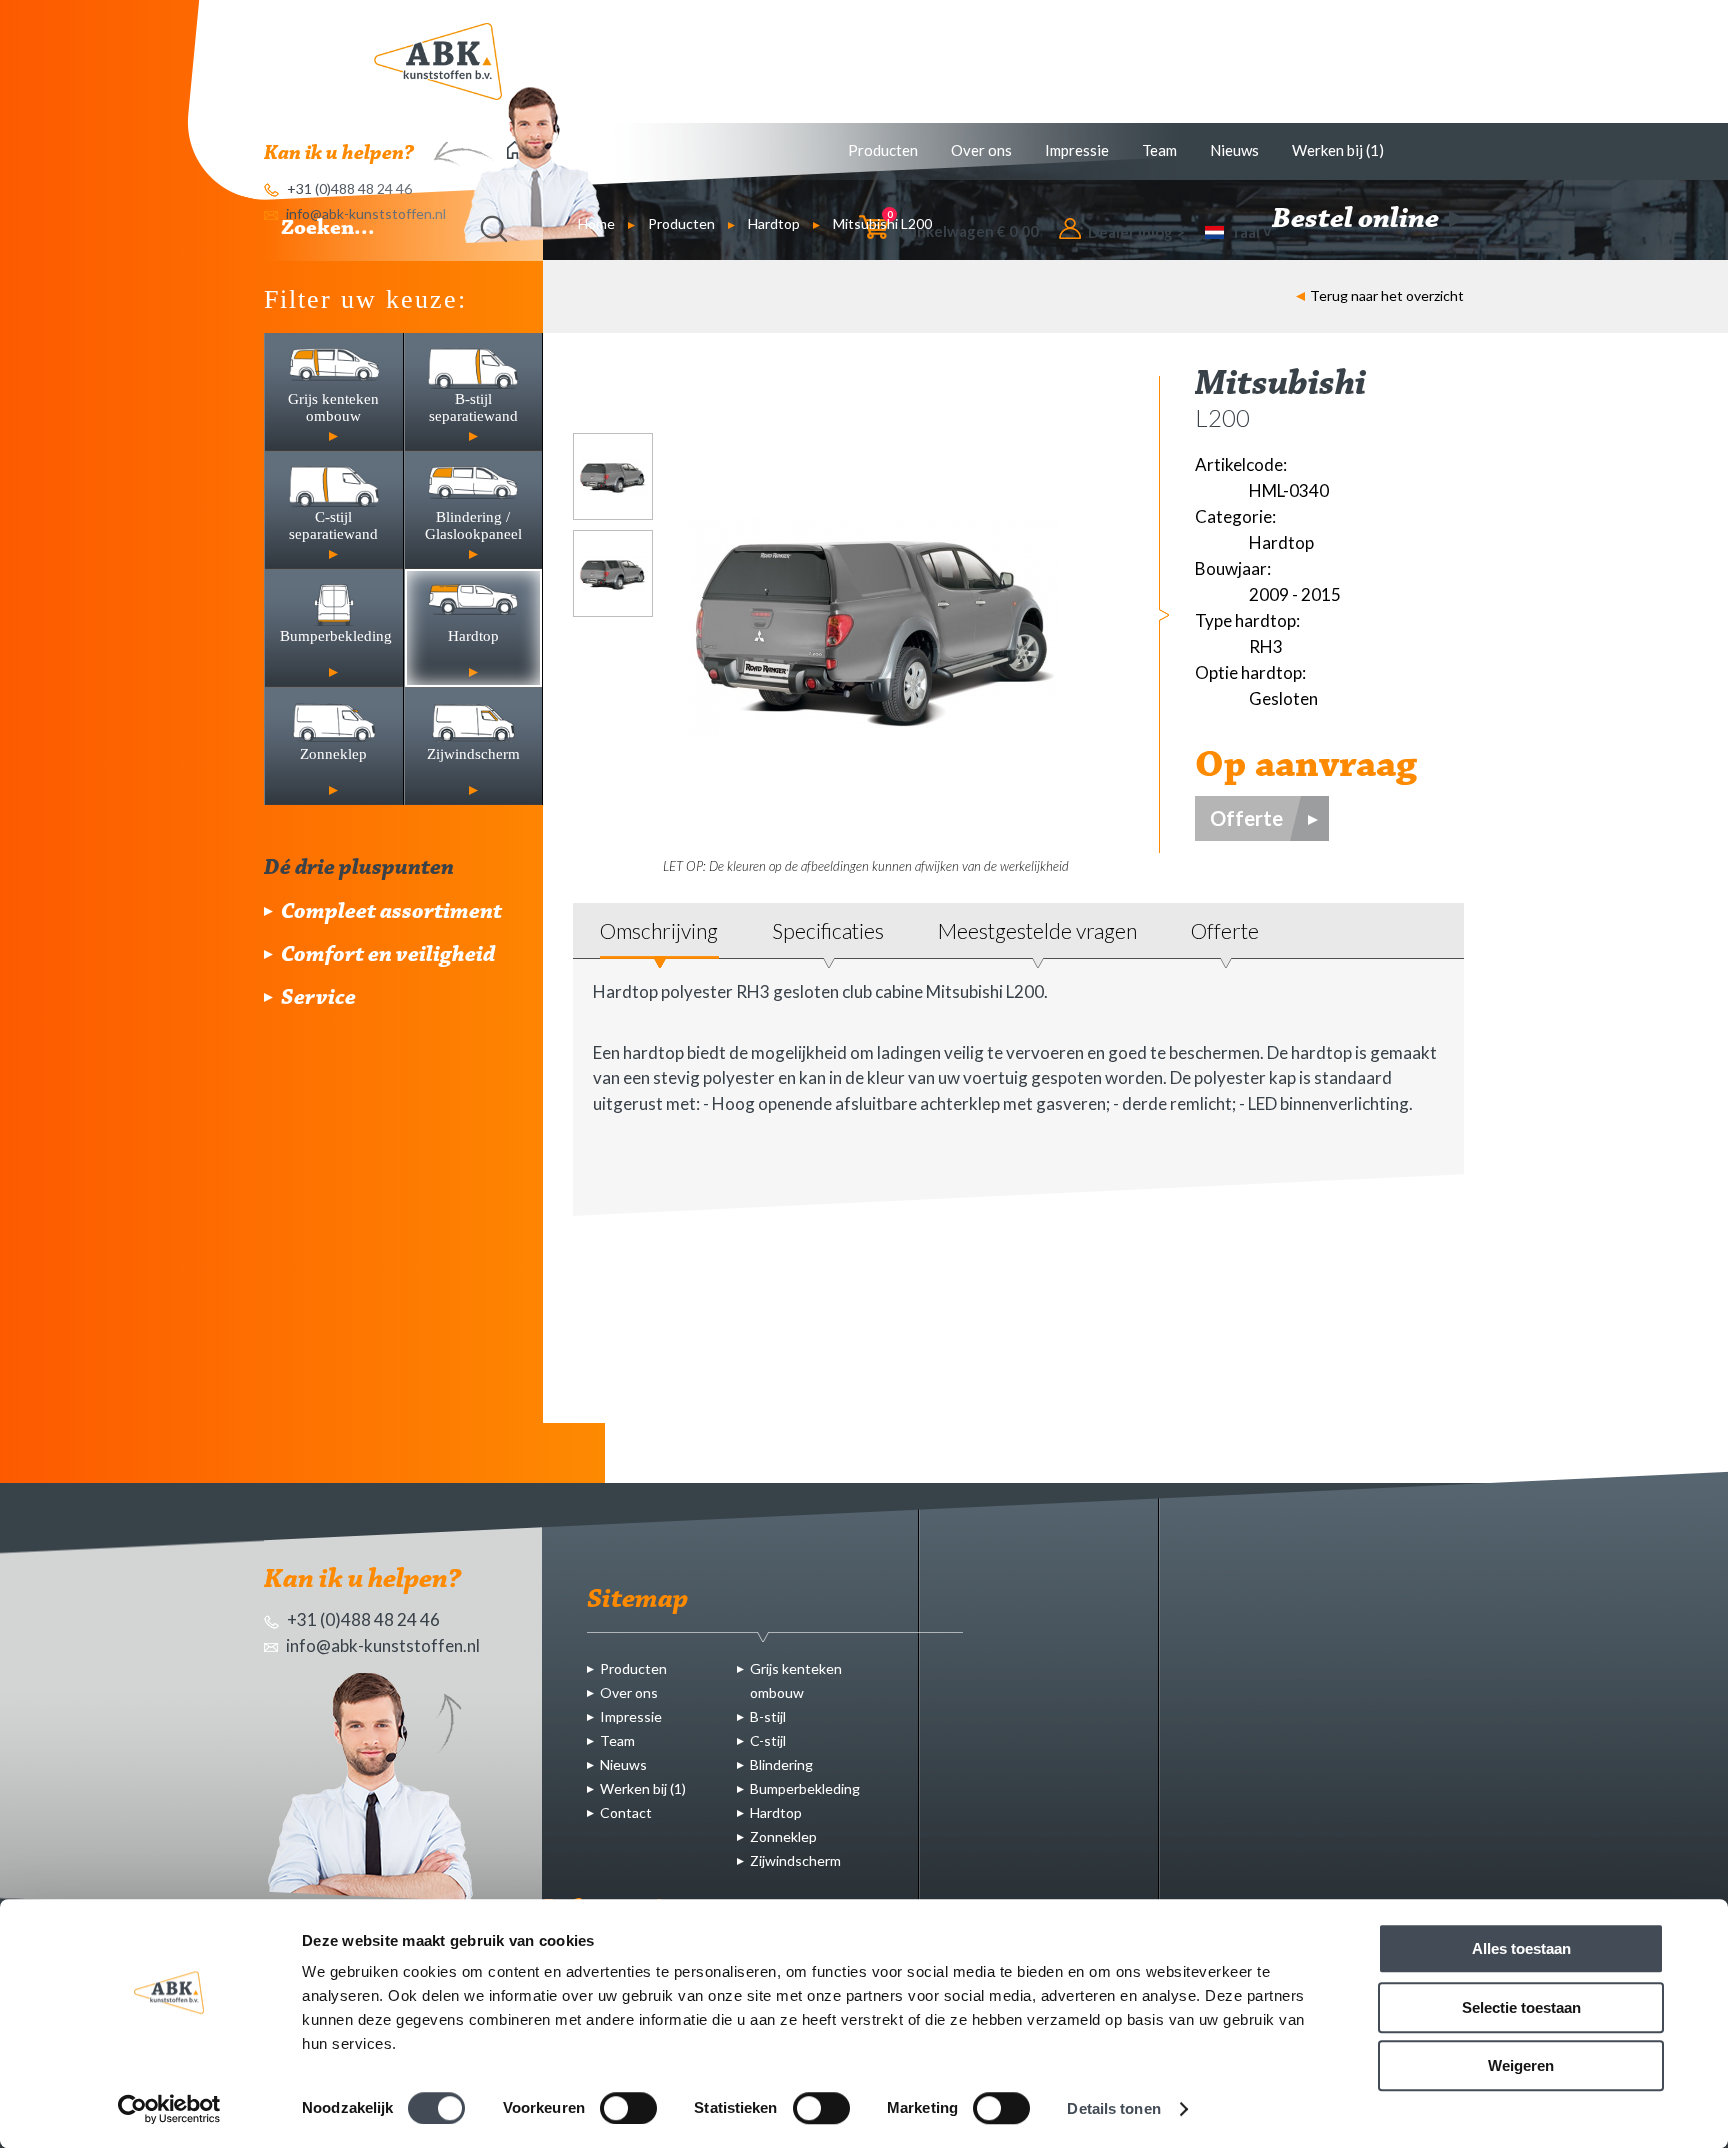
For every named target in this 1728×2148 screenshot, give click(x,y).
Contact (626, 1812)
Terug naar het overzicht (1387, 295)
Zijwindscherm (795, 1860)
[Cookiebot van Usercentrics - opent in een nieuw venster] (169, 2109)
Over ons (981, 150)
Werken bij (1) (1338, 150)
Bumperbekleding (805, 1788)
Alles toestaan (1521, 1948)
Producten (883, 150)
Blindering (781, 1764)
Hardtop (774, 223)
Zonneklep (783, 1836)
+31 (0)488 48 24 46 (362, 1619)
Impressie (1077, 150)
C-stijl (768, 1740)
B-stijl (768, 1716)
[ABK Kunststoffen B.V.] (438, 61)
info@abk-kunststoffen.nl (381, 1645)
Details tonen (1113, 2108)
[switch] (628, 2108)
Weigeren (1521, 2065)
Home (596, 223)
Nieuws (1234, 150)
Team (1159, 150)
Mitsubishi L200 (882, 223)
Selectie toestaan (1521, 2007)
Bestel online (1358, 220)
